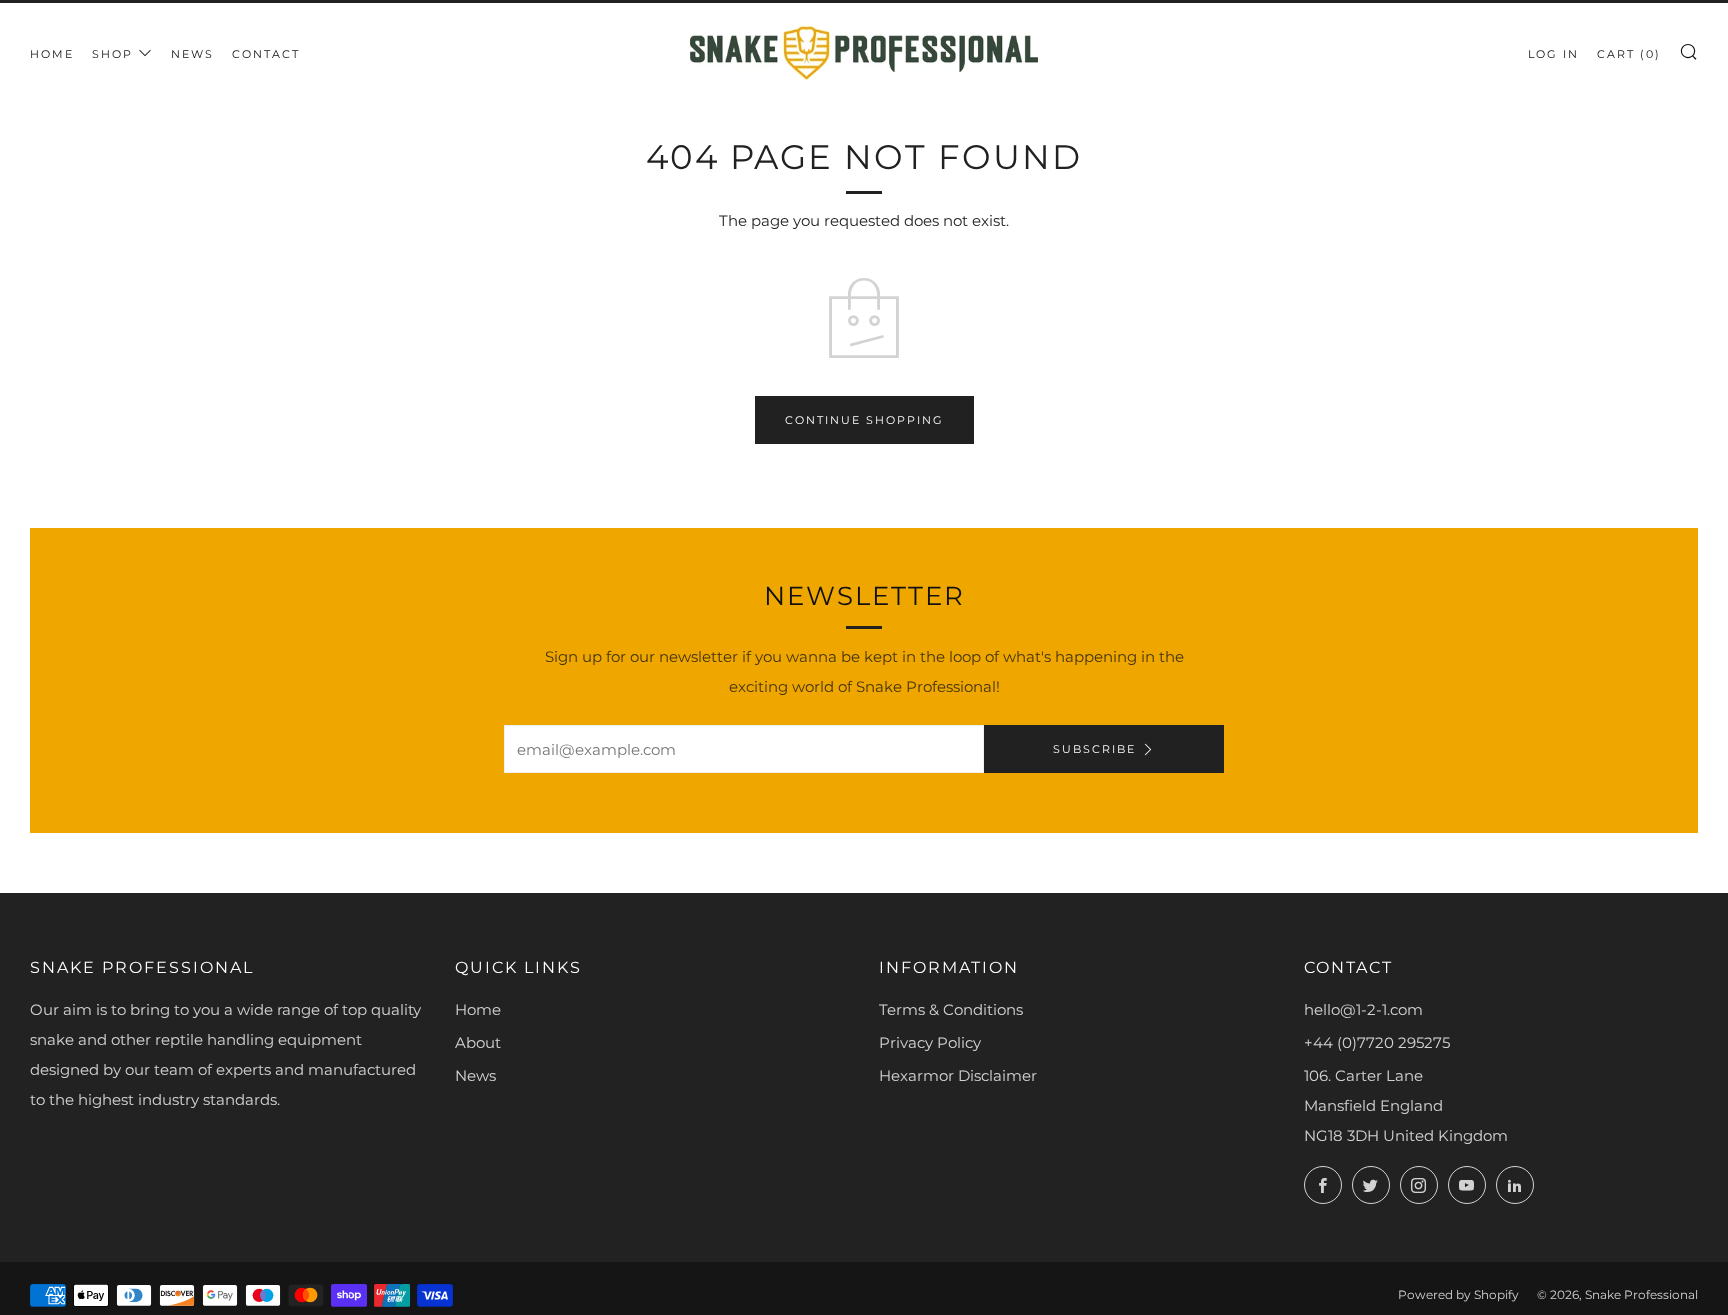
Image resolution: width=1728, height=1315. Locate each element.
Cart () (1629, 54)
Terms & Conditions (951, 1009)
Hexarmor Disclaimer (958, 1075)
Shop (112, 54)
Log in (1553, 54)
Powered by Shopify (1458, 1294)
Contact (266, 54)
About (478, 1042)
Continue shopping (864, 420)
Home (52, 54)
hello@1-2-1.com (1363, 1009)
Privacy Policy (930, 1042)
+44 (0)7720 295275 (1377, 1042)
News (192, 54)
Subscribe (1094, 749)
